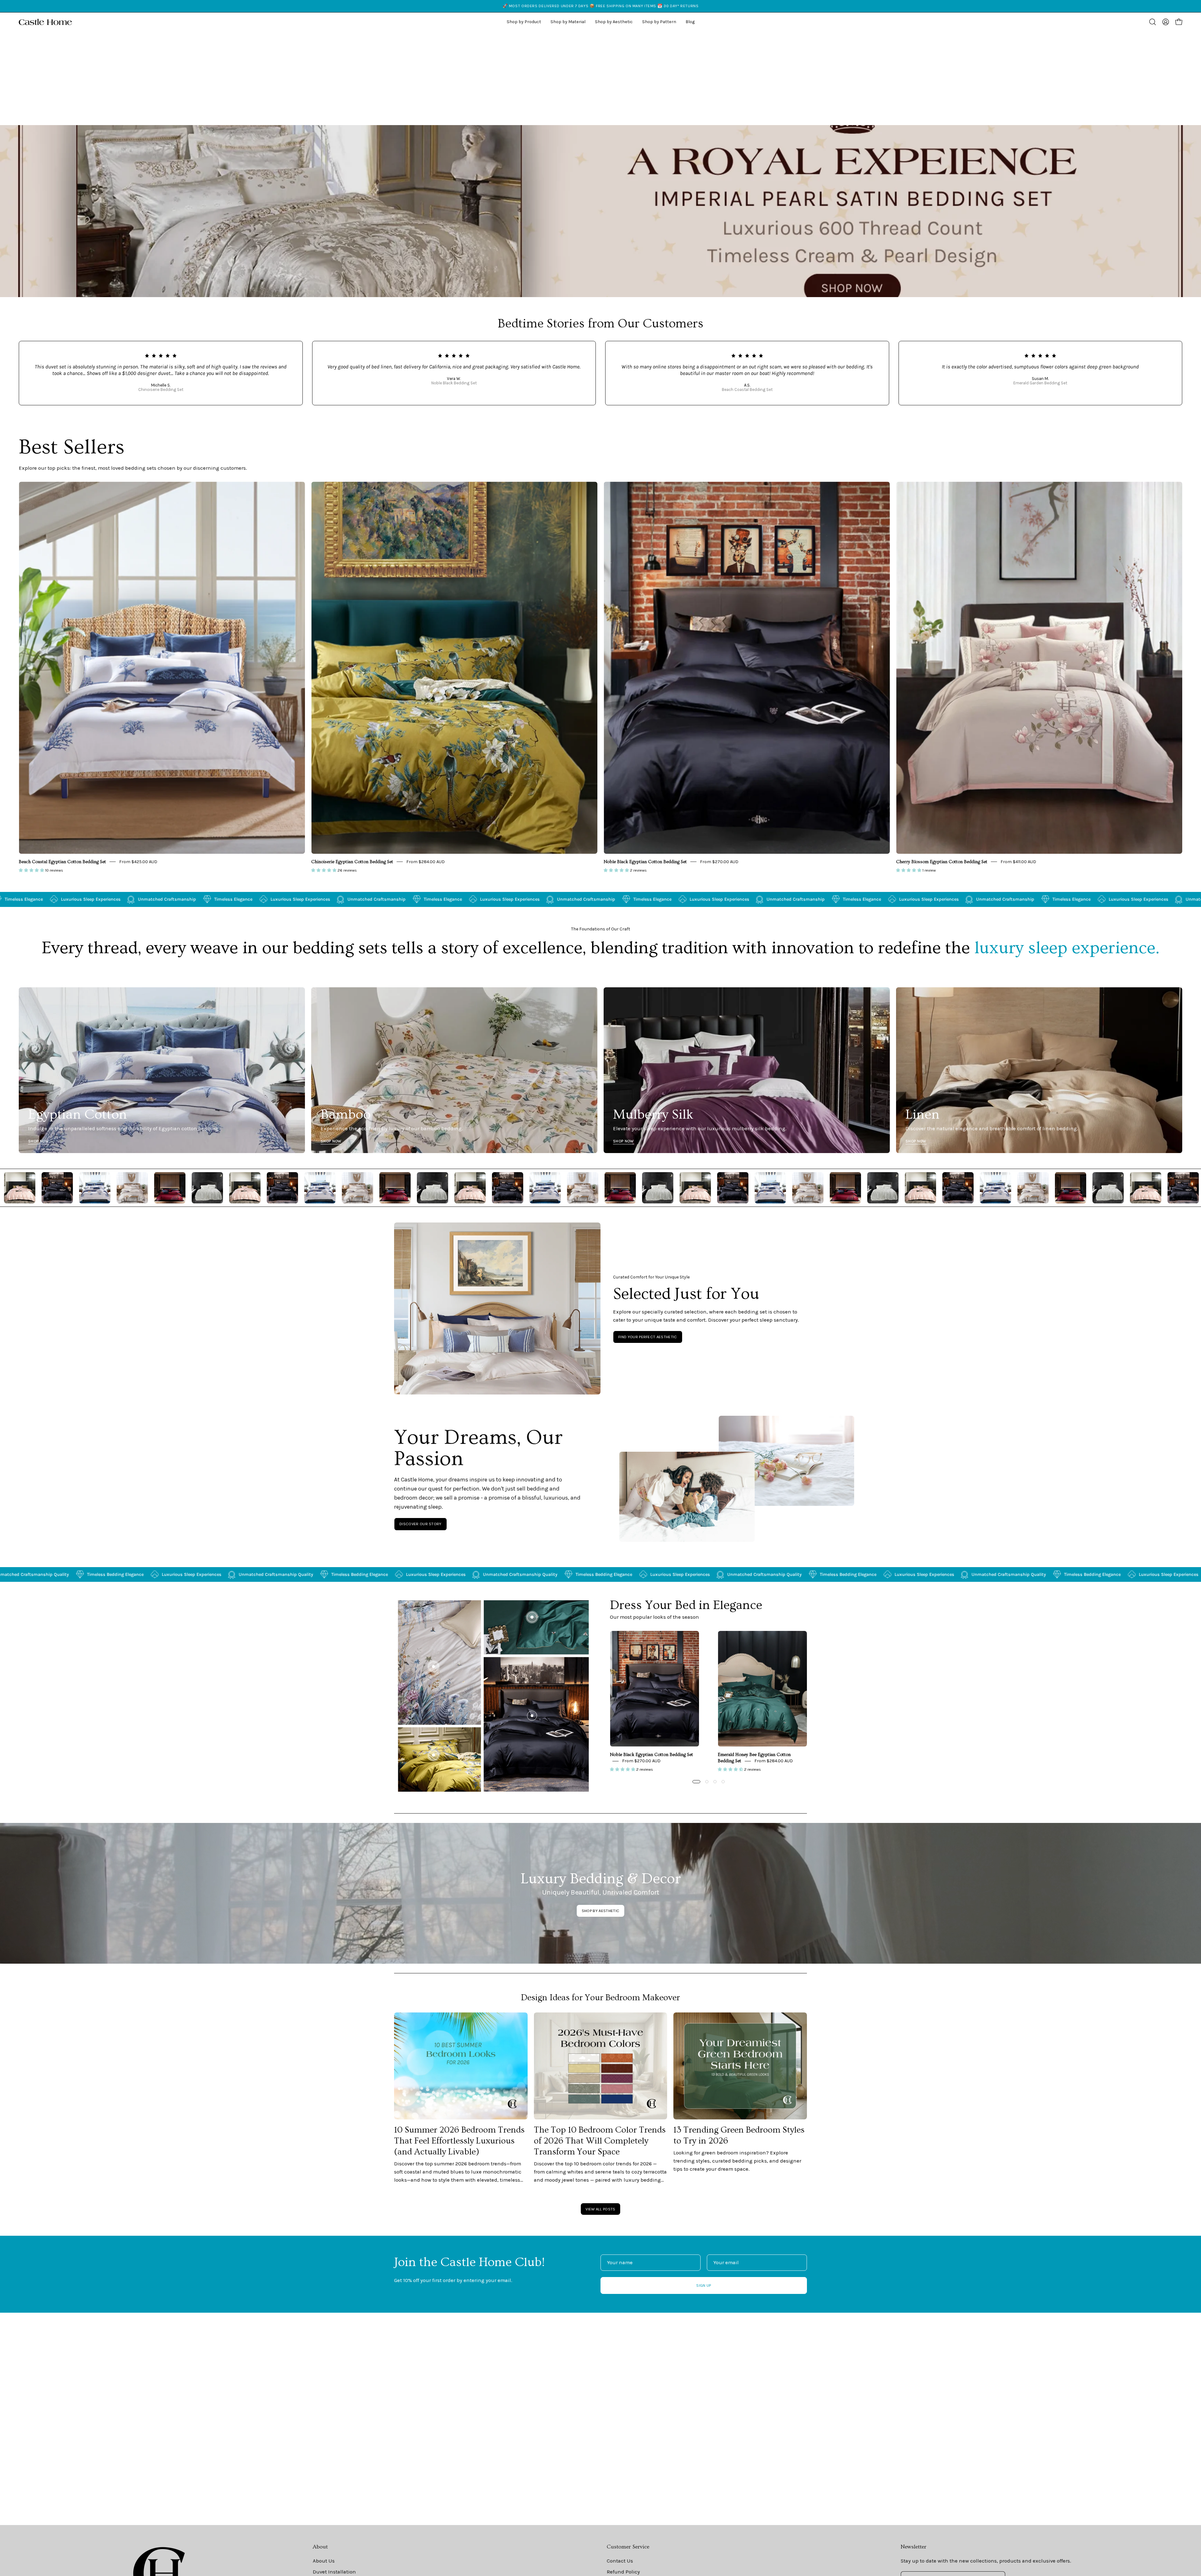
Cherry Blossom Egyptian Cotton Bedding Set (942, 862)
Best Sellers (72, 447)
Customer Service (628, 2547)
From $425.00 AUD (138, 862)
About (320, 2547)
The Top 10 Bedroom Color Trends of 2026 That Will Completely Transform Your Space (600, 2141)
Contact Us (620, 2561)
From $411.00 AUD (1018, 862)
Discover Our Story (421, 1524)
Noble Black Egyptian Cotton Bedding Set (645, 862)
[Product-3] (433, 1667)
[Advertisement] (600, 78)
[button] (614, 22)
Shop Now (39, 1141)
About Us (324, 2561)
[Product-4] (433, 1755)
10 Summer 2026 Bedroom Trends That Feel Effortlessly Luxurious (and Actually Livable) (459, 2141)
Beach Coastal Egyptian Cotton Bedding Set (62, 862)
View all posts (600, 2209)
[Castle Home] (45, 22)
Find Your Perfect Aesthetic (648, 1337)
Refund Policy (623, 2572)
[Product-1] (532, 1716)
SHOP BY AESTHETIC (600, 1911)
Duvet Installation (334, 2572)
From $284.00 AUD (426, 862)
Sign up (704, 2285)
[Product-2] (532, 1617)
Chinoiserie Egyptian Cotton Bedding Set (352, 862)
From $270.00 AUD (719, 862)
